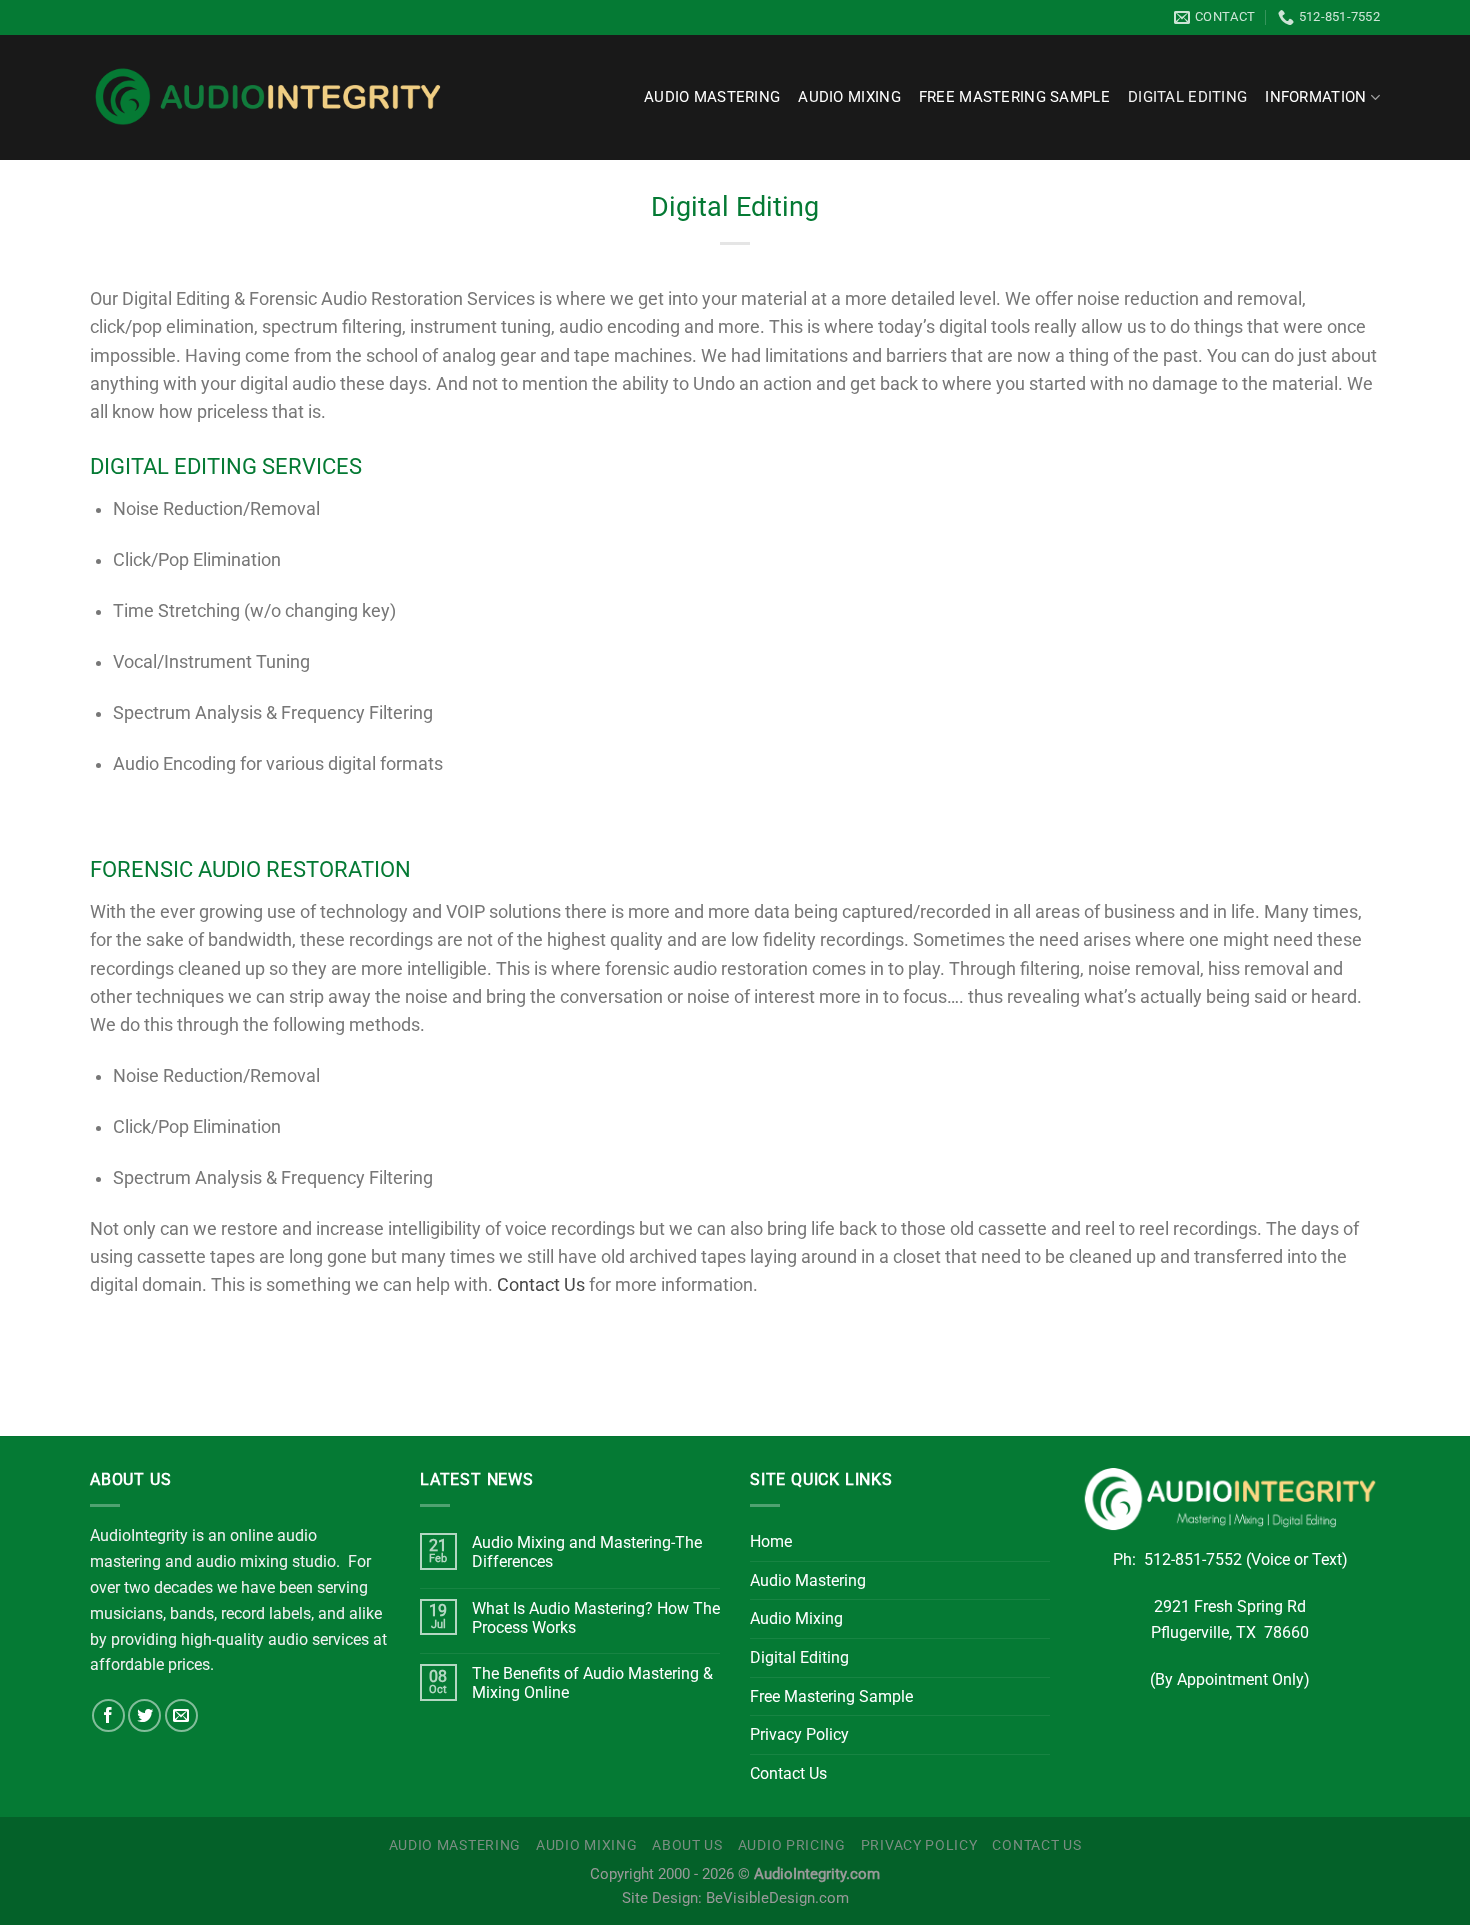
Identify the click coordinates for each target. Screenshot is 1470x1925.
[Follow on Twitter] (144, 1715)
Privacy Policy (799, 1734)
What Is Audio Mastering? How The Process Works (596, 1618)
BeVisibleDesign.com (777, 1898)
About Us (687, 1845)
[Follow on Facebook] (108, 1715)
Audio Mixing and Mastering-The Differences (587, 1552)
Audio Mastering (712, 97)
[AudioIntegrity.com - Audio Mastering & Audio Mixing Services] (268, 97)
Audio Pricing (792, 1845)
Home (771, 1541)
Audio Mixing (849, 97)
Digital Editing (1187, 97)
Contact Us (541, 1285)
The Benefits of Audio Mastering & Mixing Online (592, 1683)
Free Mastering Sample (1014, 97)
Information (1315, 97)
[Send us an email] (181, 1715)
